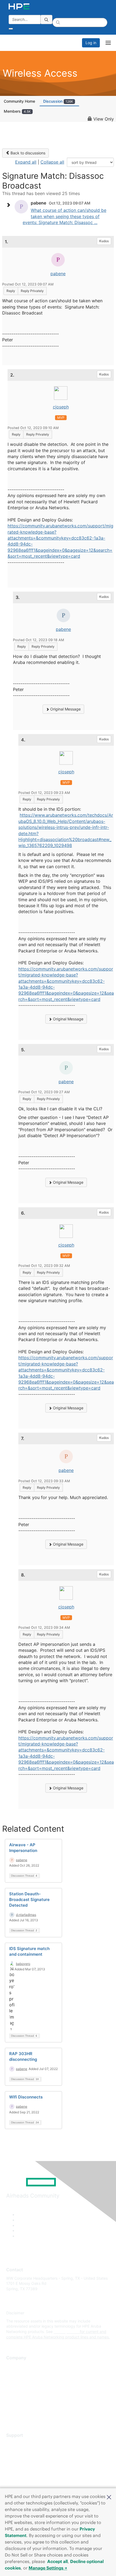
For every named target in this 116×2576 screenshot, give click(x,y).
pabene (58, 274)
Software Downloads (24, 2468)
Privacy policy (19, 2398)
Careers (13, 2374)
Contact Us (16, 2382)
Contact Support (21, 2452)
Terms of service (21, 2406)
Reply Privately (32, 291)
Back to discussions (27, 153)
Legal (11, 2414)
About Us (14, 2366)
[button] (109, 2497)
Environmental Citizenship (29, 2390)
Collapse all (52, 162)
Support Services (21, 2443)
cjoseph (61, 407)
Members (17, 111)
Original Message (65, 709)
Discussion (58, 101)
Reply (11, 291)
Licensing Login (20, 2475)
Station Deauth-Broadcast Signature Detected (29, 1899)
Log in (91, 43)
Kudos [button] (104, 241)
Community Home (19, 101)
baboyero (23, 1964)
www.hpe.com (66, 2332)
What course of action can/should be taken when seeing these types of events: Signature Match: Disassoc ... (64, 216)
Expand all (26, 162)
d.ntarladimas (26, 1915)
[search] (46, 20)
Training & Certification (26, 2459)
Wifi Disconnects (26, 2097)
